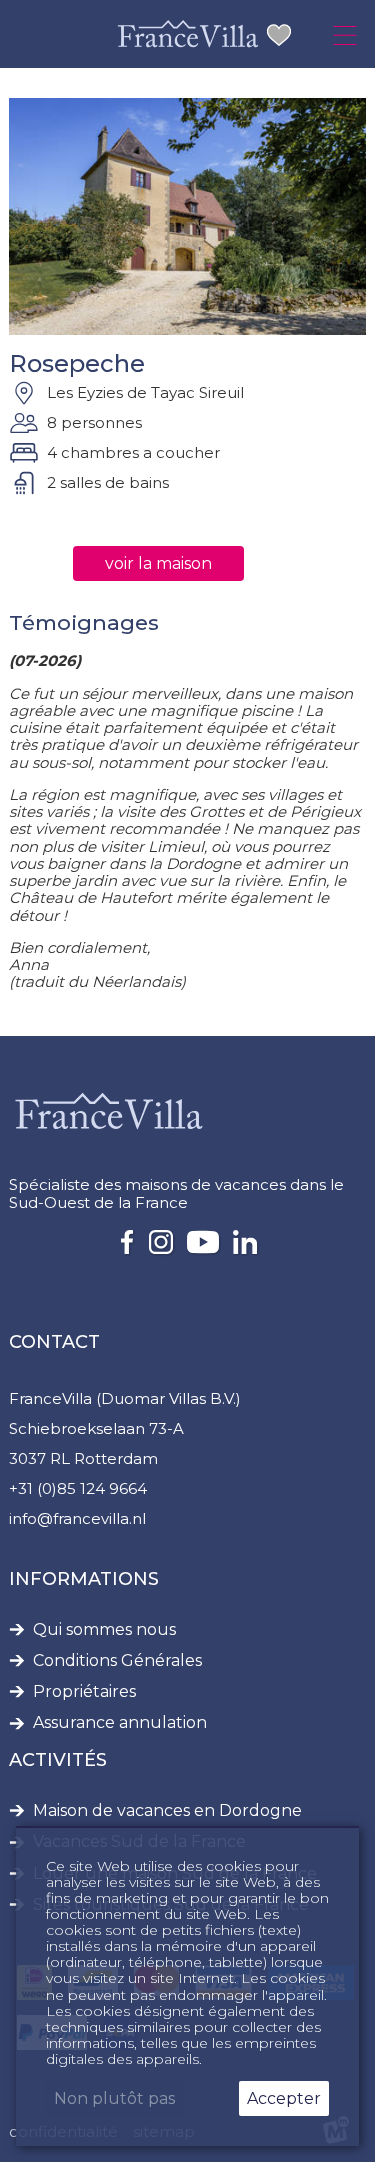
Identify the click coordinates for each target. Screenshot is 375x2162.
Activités (58, 1760)
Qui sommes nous (104, 1630)
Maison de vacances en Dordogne (167, 1811)
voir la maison (158, 563)
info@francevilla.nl (77, 1518)
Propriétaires (84, 1692)
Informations (84, 1579)
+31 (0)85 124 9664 (78, 1488)
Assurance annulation (120, 1723)
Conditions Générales (117, 1661)
